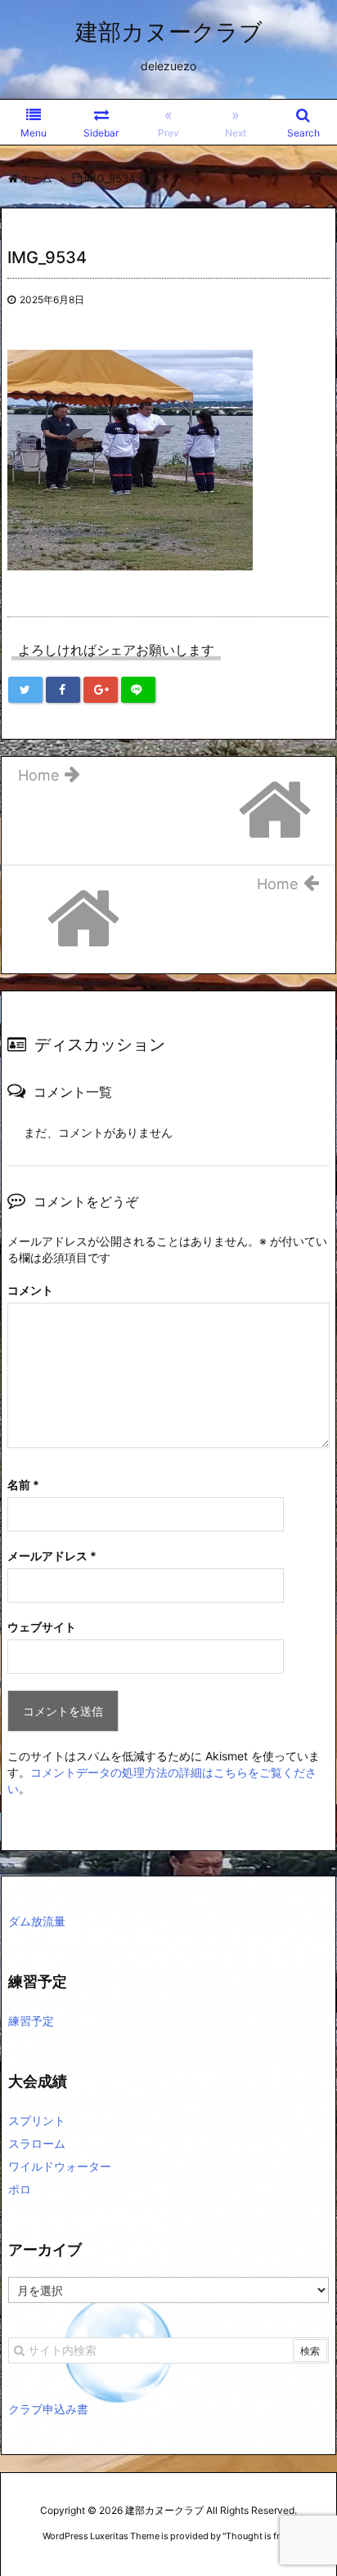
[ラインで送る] (138, 690)
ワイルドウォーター (60, 2166)
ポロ (20, 2189)
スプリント (37, 2120)
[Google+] (101, 690)
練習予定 (31, 2021)
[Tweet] (25, 690)
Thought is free (258, 2536)
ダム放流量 (37, 1921)
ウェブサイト (42, 1627)
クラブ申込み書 (48, 2409)
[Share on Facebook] (63, 690)
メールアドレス (52, 1556)
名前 (23, 1485)
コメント (30, 1290)
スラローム (37, 2143)
